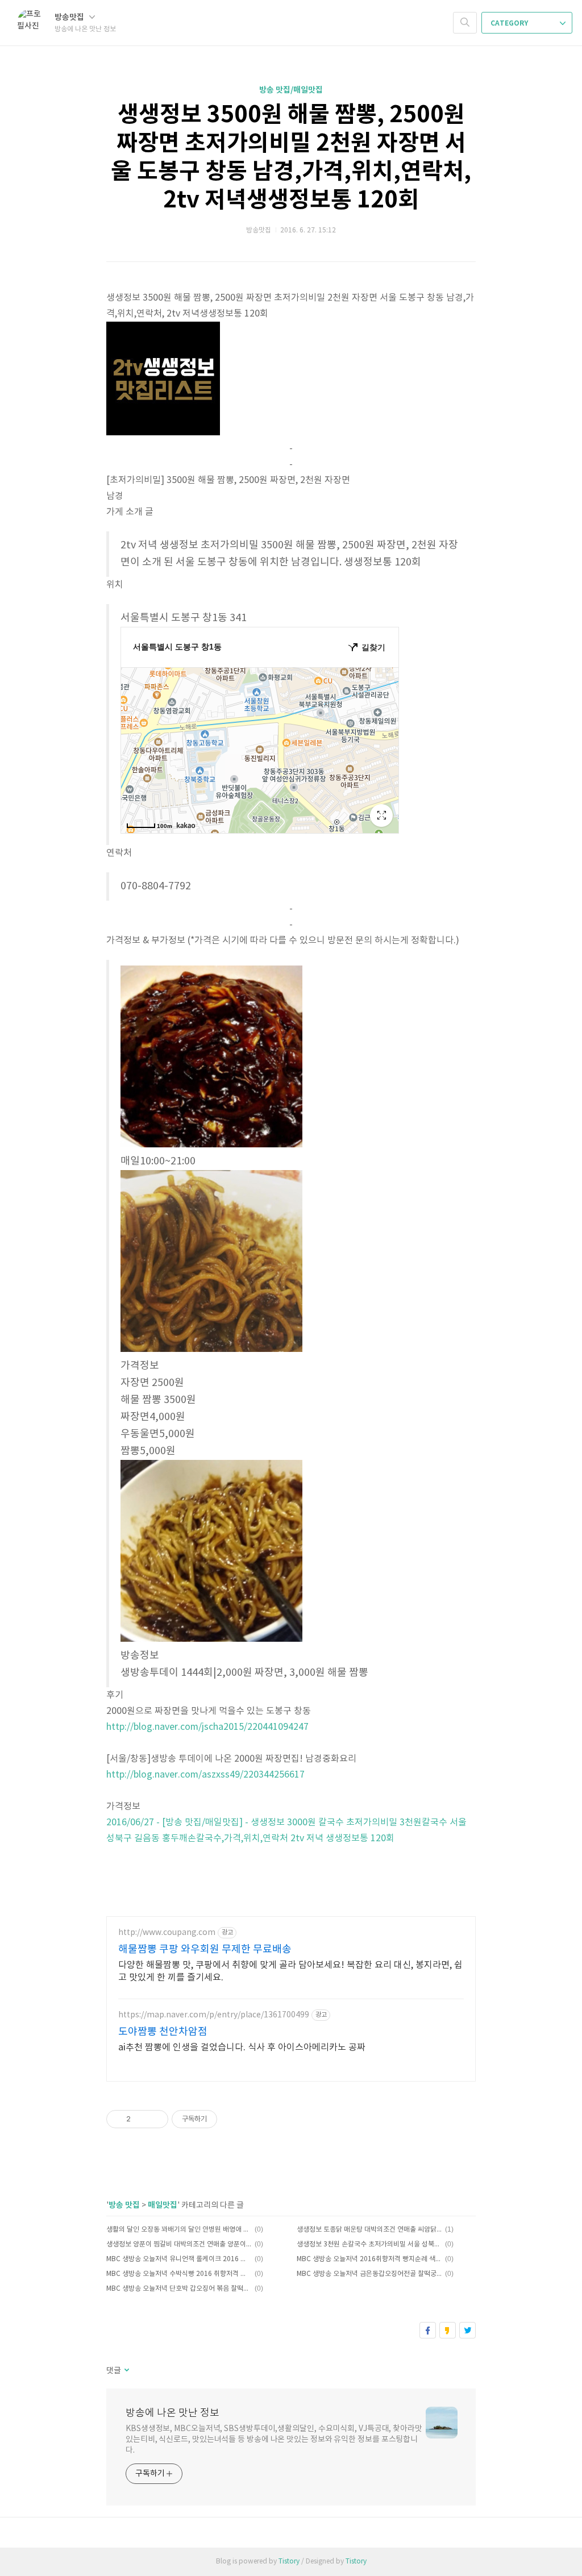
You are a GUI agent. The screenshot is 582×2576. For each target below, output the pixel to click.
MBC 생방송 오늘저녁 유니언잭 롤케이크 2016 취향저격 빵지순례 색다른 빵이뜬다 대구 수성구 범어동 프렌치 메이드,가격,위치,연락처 (179, 2259)
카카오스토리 (448, 2330)
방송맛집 (70, 17)
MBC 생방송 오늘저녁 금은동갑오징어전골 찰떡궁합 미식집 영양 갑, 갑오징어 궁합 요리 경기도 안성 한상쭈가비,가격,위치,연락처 (369, 2274)
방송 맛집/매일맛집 (291, 90)
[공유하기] (141, 2119)
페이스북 (428, 2330)
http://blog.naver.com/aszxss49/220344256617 (205, 1775)
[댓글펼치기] (126, 2371)
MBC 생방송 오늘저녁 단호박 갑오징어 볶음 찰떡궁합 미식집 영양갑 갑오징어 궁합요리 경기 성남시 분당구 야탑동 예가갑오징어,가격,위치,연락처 (179, 2289)
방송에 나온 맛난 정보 (172, 2413)
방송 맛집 (124, 2205)
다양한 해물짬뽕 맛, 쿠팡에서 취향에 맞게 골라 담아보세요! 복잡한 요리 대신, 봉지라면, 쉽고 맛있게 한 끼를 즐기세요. (290, 1971)
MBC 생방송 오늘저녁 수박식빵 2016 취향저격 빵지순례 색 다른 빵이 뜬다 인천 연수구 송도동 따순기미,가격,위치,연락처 (179, 2274)
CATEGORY (510, 23)
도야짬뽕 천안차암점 (163, 2032)
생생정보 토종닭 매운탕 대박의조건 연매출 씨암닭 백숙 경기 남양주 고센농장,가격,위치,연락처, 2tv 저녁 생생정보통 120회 (369, 2230)
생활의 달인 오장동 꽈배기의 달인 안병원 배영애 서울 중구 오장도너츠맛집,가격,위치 (179, 2230)
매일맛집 (163, 2205)
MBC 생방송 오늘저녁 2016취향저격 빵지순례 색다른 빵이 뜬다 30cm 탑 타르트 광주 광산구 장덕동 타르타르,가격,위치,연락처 (369, 2259)
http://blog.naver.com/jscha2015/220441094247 (207, 1727)
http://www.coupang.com (167, 1933)
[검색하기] (465, 23)
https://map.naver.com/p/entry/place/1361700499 (214, 2015)
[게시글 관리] (155, 2119)
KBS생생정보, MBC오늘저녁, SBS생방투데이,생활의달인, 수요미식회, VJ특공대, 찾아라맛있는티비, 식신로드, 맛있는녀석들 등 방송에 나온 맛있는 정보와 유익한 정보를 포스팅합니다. (274, 2440)
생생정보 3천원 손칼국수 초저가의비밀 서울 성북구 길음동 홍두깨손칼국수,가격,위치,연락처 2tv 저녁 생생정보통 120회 (369, 2244)
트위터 (467, 2330)
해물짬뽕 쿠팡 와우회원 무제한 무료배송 (205, 1949)
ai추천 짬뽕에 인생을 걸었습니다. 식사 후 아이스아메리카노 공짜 (242, 2048)
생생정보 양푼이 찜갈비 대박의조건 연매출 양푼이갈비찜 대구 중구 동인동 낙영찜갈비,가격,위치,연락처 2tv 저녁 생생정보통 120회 (179, 2244)
